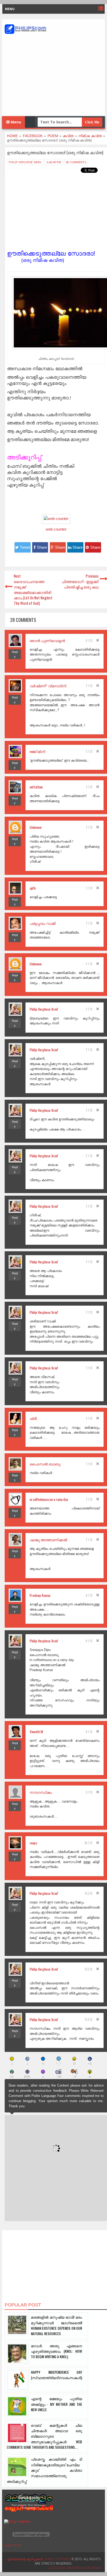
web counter (56, 529)
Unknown (36, 827)
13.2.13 (88, 1893)
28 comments (76, 162)
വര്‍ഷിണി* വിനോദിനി (48, 686)
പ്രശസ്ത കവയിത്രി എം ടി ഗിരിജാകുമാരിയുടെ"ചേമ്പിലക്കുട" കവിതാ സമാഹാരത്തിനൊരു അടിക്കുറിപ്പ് (44, 2470)
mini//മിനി (37, 751)
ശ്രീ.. (34, 1418)
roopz (34, 1843)
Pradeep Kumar (40, 1595)
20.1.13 (88, 1843)
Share (42, 547)
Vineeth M (36, 1732)
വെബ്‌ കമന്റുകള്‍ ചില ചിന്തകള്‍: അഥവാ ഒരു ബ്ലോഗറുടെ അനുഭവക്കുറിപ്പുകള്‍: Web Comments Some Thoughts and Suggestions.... (44, 2436)
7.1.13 (89, 686)
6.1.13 (89, 641)
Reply (15, 654)
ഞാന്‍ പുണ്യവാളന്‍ (47, 640)
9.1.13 (89, 1792)
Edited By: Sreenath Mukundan (75, 2568)
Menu (15, 122)
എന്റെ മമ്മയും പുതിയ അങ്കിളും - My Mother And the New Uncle (56, 2404)
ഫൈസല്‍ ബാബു (45, 1464)
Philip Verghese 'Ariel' (25, 162)
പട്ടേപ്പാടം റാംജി (43, 923)
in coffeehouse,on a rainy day (49, 1499)
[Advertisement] (53, 75)
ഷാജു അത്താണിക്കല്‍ (48, 1540)
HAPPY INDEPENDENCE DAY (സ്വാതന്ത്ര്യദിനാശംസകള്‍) (56, 2375)
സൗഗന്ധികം (41, 1792)
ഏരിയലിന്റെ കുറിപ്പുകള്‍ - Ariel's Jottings (39, 2559)
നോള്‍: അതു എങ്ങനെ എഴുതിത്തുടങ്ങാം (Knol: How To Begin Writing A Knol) (56, 2351)
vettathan (36, 787)
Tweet (25, 547)
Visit (13, 2546)
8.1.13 (89, 1595)
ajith (33, 888)
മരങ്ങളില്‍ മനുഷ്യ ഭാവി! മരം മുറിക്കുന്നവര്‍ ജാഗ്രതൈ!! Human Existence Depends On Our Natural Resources (56, 2325)
